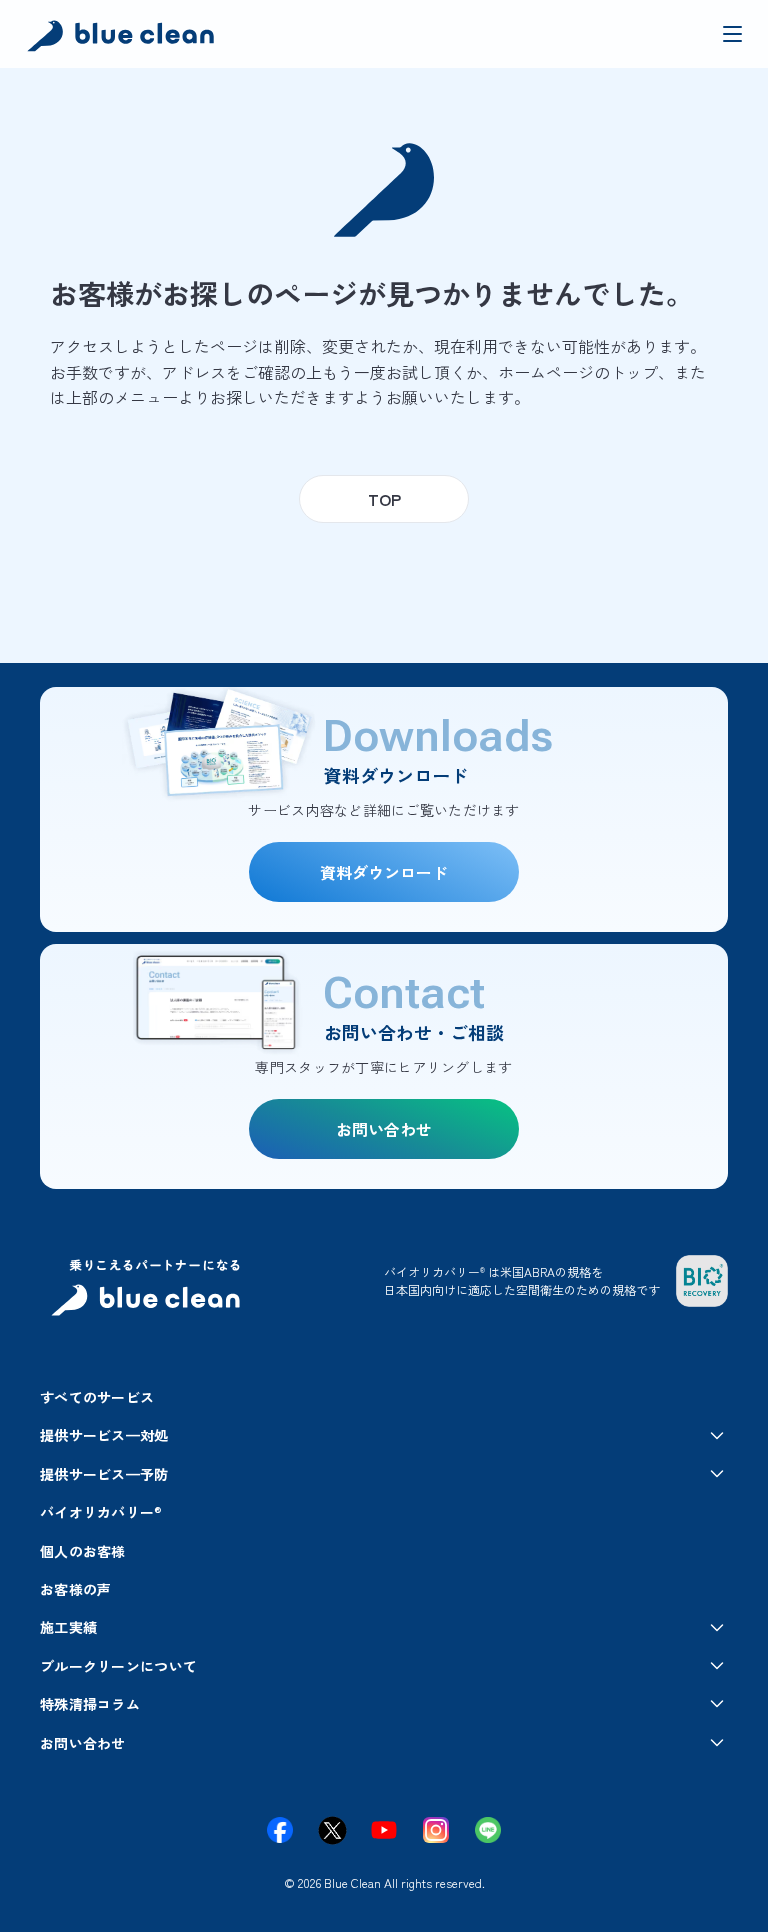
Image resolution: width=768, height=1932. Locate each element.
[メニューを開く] (732, 34)
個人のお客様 (83, 1551)
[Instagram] (436, 1830)
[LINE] (488, 1830)
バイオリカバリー (101, 1512)
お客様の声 (75, 1589)
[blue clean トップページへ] (123, 38)
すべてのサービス (97, 1397)
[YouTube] (384, 1830)
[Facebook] (280, 1830)
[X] (332, 1830)
